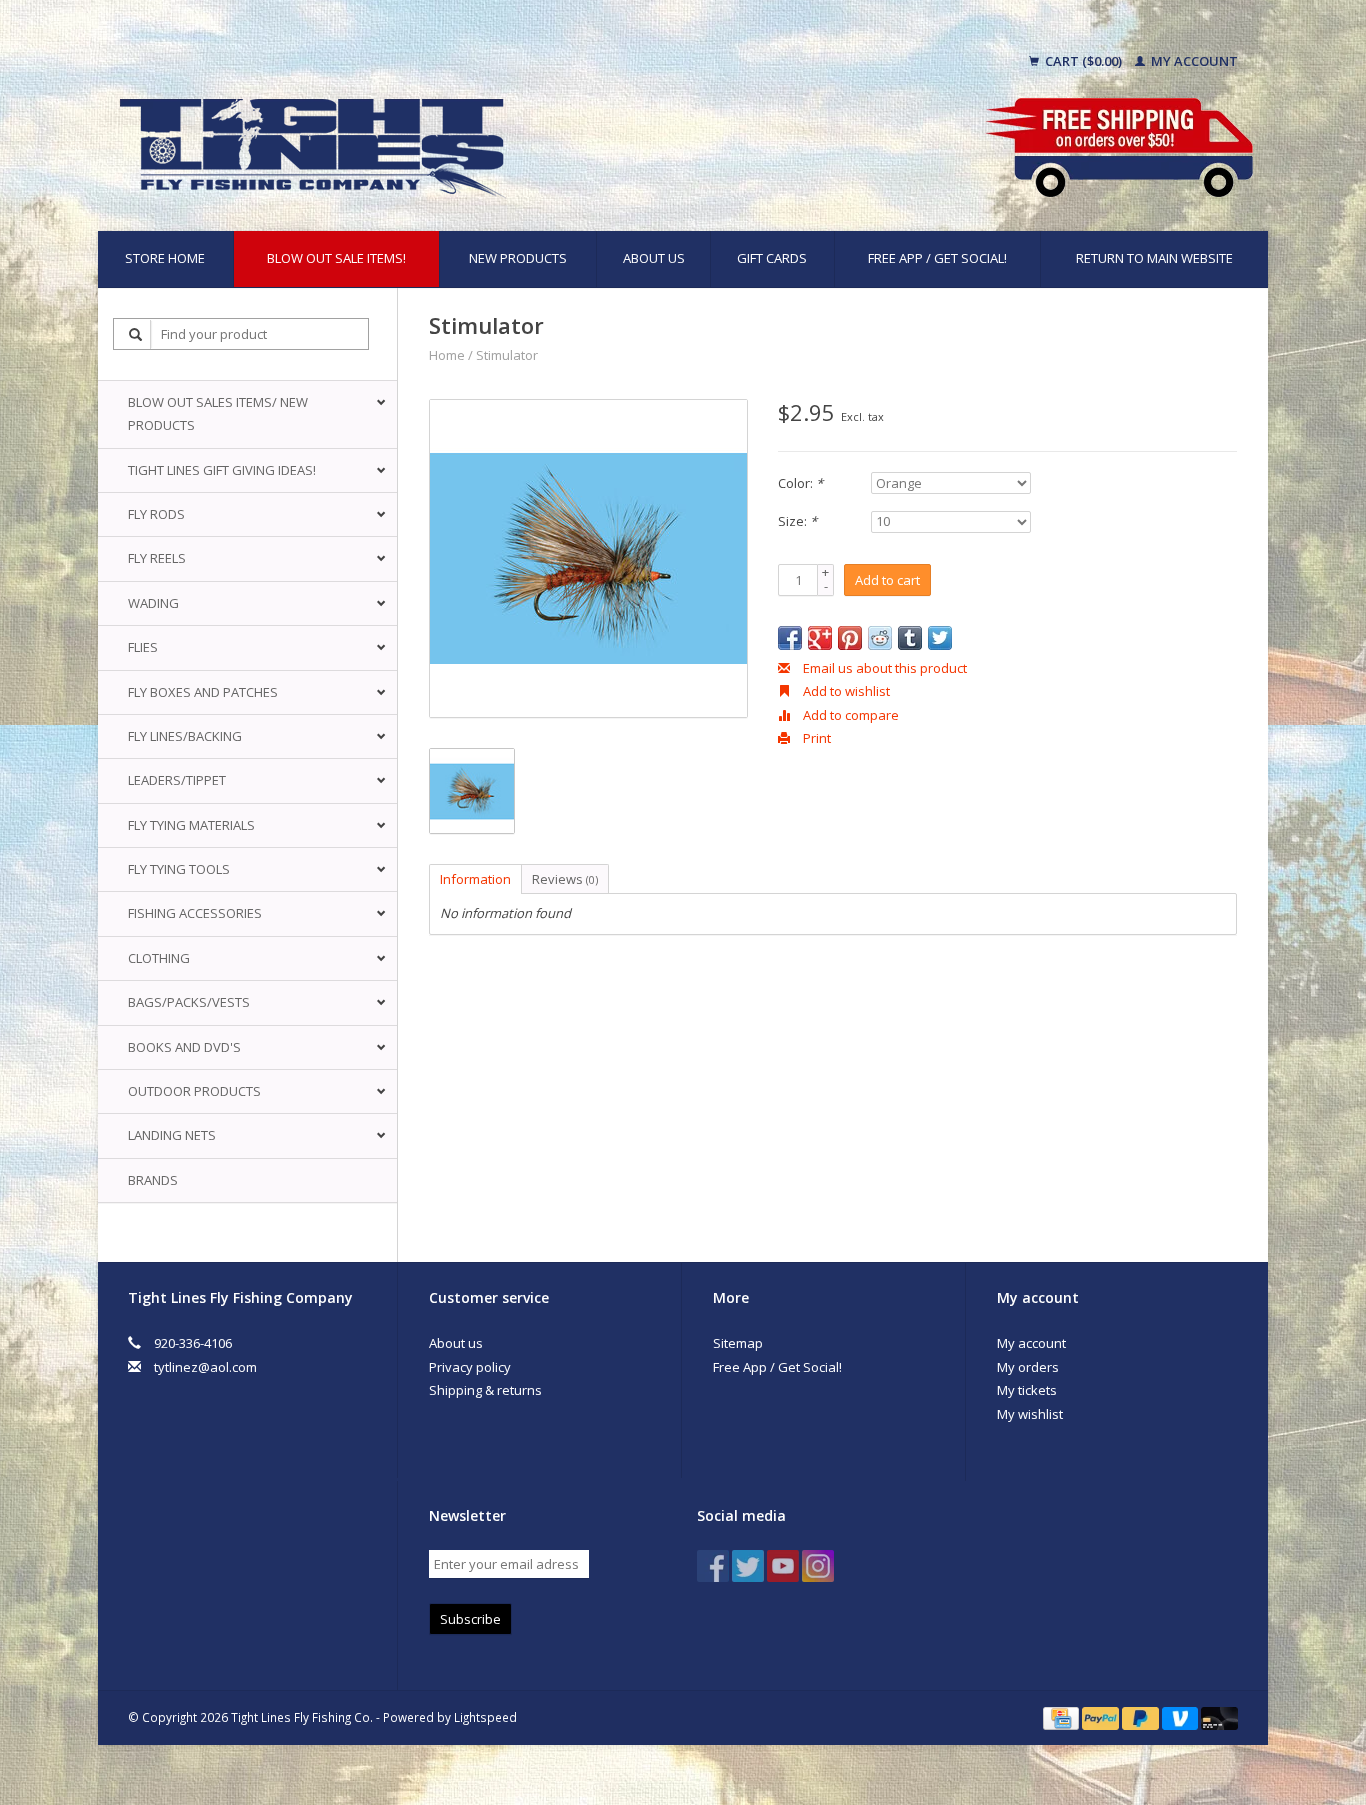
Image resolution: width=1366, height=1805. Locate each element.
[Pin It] (850, 638)
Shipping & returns (485, 1390)
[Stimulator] (588, 558)
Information (475, 879)
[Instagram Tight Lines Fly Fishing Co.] (818, 1566)
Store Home (165, 258)
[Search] (136, 334)
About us (654, 258)
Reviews (565, 879)
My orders (1028, 1367)
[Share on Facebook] (790, 638)
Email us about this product (883, 668)
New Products (518, 258)
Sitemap (738, 1343)
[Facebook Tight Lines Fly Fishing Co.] (713, 1566)
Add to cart (887, 580)
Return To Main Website (1154, 258)
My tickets (1027, 1390)
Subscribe (470, 1619)
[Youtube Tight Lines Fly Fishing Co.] (783, 1566)
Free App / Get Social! (937, 258)
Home (447, 355)
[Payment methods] (1062, 1717)
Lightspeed (485, 1717)
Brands (153, 1180)
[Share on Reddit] (880, 638)
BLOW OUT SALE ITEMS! (336, 258)
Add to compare (849, 715)
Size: (797, 521)
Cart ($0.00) (1083, 61)
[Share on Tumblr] (910, 638)
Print (815, 738)
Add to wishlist (845, 691)
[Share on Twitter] (940, 638)
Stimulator (507, 355)
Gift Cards (772, 258)
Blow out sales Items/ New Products (218, 413)
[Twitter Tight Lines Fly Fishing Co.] (748, 1566)
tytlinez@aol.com (205, 1367)
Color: (800, 483)
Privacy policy (470, 1367)
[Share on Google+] (820, 638)
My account (1193, 61)
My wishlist (1030, 1414)
